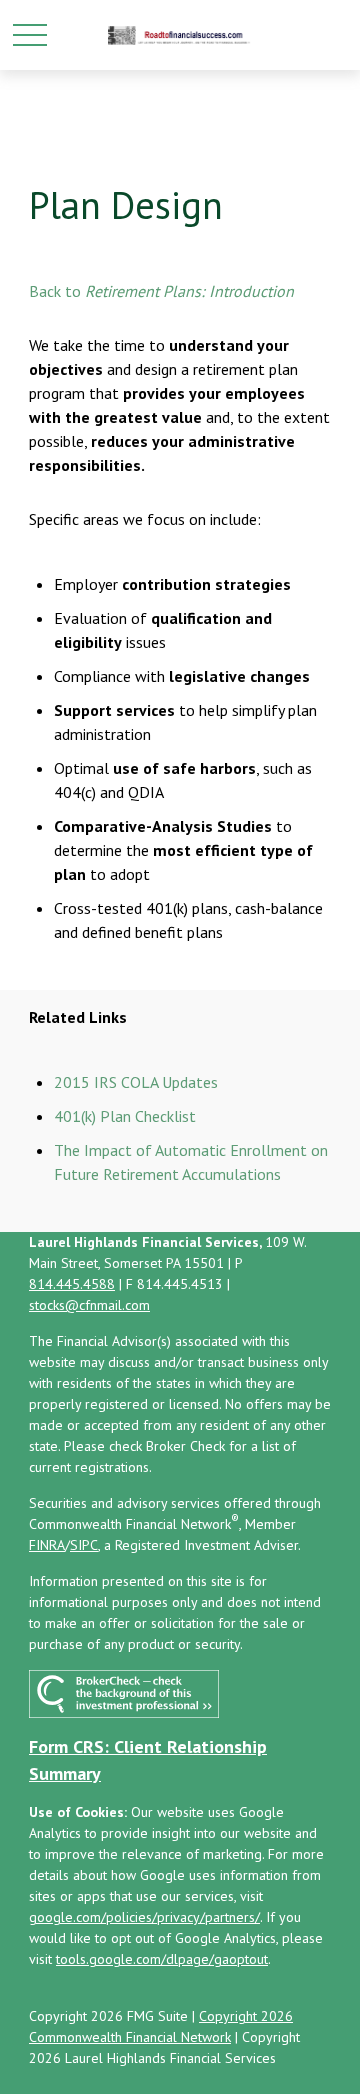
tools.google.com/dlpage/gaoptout (162, 1959)
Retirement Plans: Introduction (189, 291)
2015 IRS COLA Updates (136, 1082)
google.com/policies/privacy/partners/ (144, 1917)
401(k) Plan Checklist (125, 1116)
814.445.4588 (72, 1284)
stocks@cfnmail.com (89, 1305)
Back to (55, 291)
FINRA (47, 1545)
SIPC (84, 1545)
